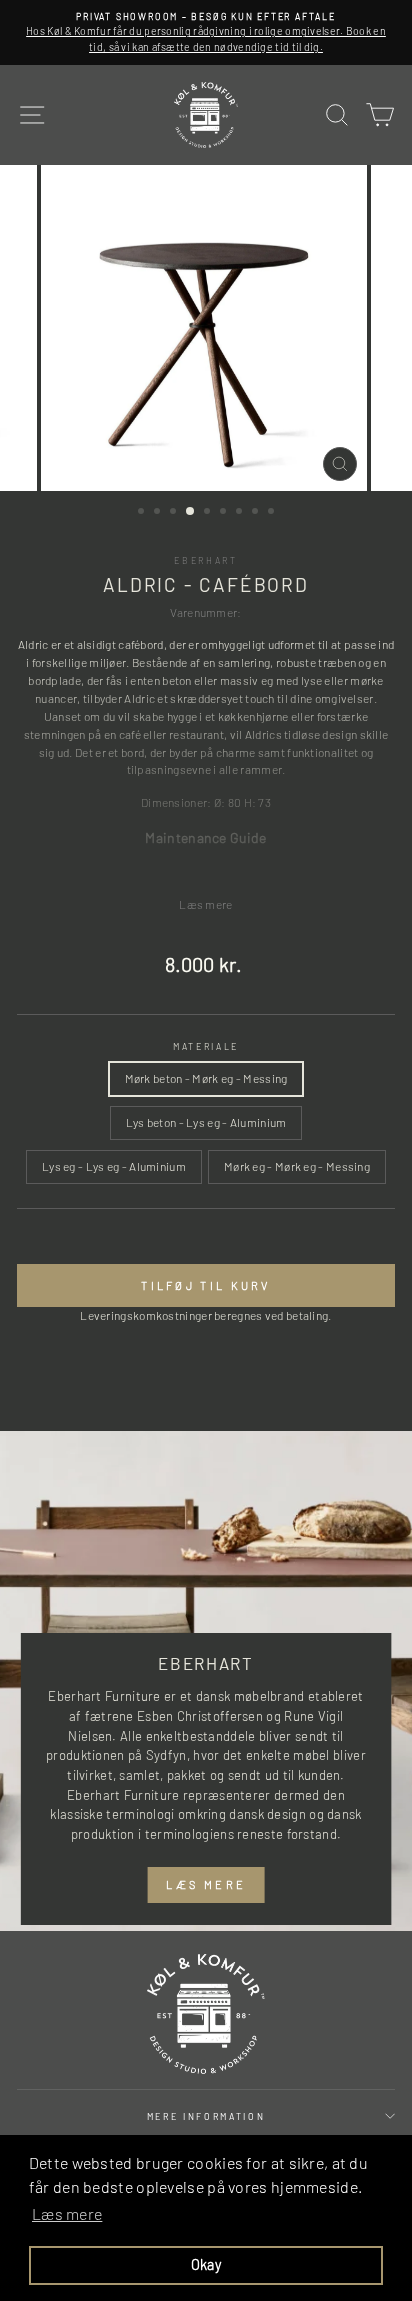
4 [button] (191, 512)
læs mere (206, 1884)
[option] (206, 32)
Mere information (206, 2116)
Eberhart (205, 560)
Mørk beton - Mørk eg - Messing (206, 1078)
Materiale (206, 1046)
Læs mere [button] (67, 2213)
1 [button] (143, 513)
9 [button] (273, 513)
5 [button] (209, 513)
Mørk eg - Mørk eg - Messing (297, 1166)
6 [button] (225, 513)
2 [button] (159, 513)
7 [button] (241, 513)
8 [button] (257, 513)
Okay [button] (206, 2264)
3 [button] (175, 513)
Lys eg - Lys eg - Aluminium (114, 1166)
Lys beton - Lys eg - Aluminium (206, 1122)
